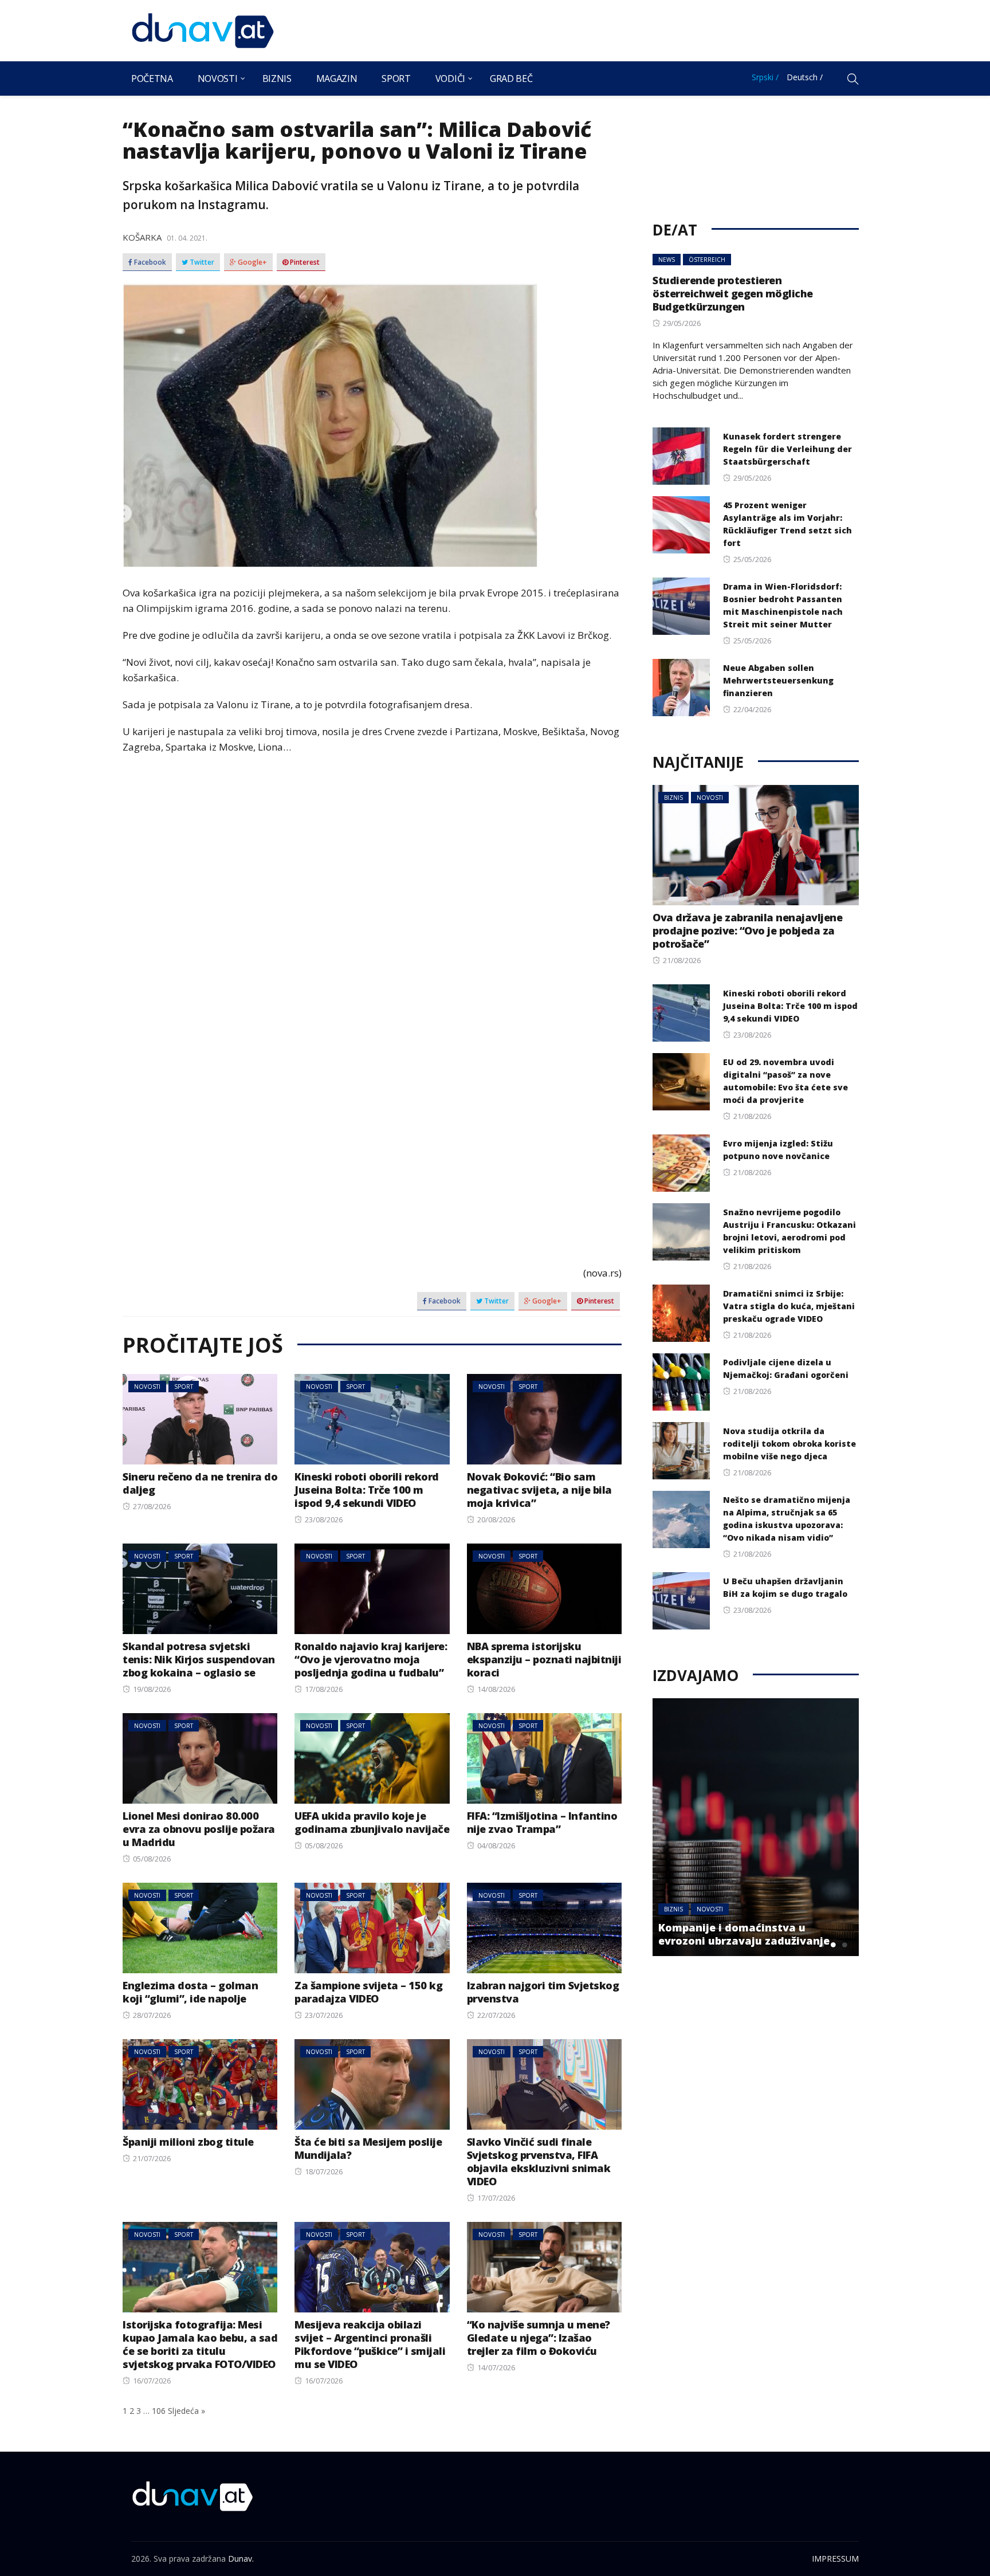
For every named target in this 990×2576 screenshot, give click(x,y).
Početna (152, 78)
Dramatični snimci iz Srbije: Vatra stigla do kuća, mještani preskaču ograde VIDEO (789, 1306)
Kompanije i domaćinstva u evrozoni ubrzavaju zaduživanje (744, 1934)
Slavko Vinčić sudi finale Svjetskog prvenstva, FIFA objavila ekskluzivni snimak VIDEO (539, 2161)
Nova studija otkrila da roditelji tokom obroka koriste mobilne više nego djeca (789, 1444)
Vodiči (450, 78)
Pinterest (304, 262)
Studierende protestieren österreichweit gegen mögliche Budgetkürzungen (733, 293)
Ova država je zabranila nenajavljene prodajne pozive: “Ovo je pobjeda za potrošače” (747, 930)
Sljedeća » (186, 2411)
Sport (396, 78)
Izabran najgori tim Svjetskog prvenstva (543, 1992)
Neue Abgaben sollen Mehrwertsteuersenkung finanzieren (778, 680)
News (667, 260)
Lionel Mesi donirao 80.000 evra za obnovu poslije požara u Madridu (199, 1829)
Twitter (201, 262)
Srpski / (765, 77)
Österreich (707, 260)
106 (159, 2411)
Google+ (252, 262)
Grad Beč (511, 78)
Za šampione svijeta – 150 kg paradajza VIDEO (368, 1992)
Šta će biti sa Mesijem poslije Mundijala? (368, 2148)
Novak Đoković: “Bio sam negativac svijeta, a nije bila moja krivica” (539, 1490)
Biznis (277, 78)
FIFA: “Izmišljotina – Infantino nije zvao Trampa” (542, 1822)
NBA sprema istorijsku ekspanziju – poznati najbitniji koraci (544, 1659)
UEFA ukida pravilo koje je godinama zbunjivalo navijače (372, 1822)
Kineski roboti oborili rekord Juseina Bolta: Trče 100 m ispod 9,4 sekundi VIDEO (367, 1490)
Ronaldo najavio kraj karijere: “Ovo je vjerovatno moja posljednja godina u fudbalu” (371, 1659)
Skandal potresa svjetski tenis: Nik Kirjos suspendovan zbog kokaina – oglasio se (199, 1659)
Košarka (142, 237)
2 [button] (833, 1945)
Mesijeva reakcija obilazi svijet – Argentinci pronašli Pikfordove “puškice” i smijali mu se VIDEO (370, 2344)
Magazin (337, 78)
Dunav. (241, 2559)
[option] (756, 1827)
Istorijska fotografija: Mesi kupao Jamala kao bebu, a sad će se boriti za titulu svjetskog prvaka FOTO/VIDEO (200, 2344)
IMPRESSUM (835, 2559)
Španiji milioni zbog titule (188, 2142)
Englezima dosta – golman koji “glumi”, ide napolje (190, 1992)
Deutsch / (805, 77)
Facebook (149, 262)
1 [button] (822, 1945)
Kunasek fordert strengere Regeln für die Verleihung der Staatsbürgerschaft (787, 449)
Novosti (218, 78)
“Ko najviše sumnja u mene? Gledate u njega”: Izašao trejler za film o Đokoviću (539, 2338)
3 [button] (844, 1945)
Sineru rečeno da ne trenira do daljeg (200, 1483)
